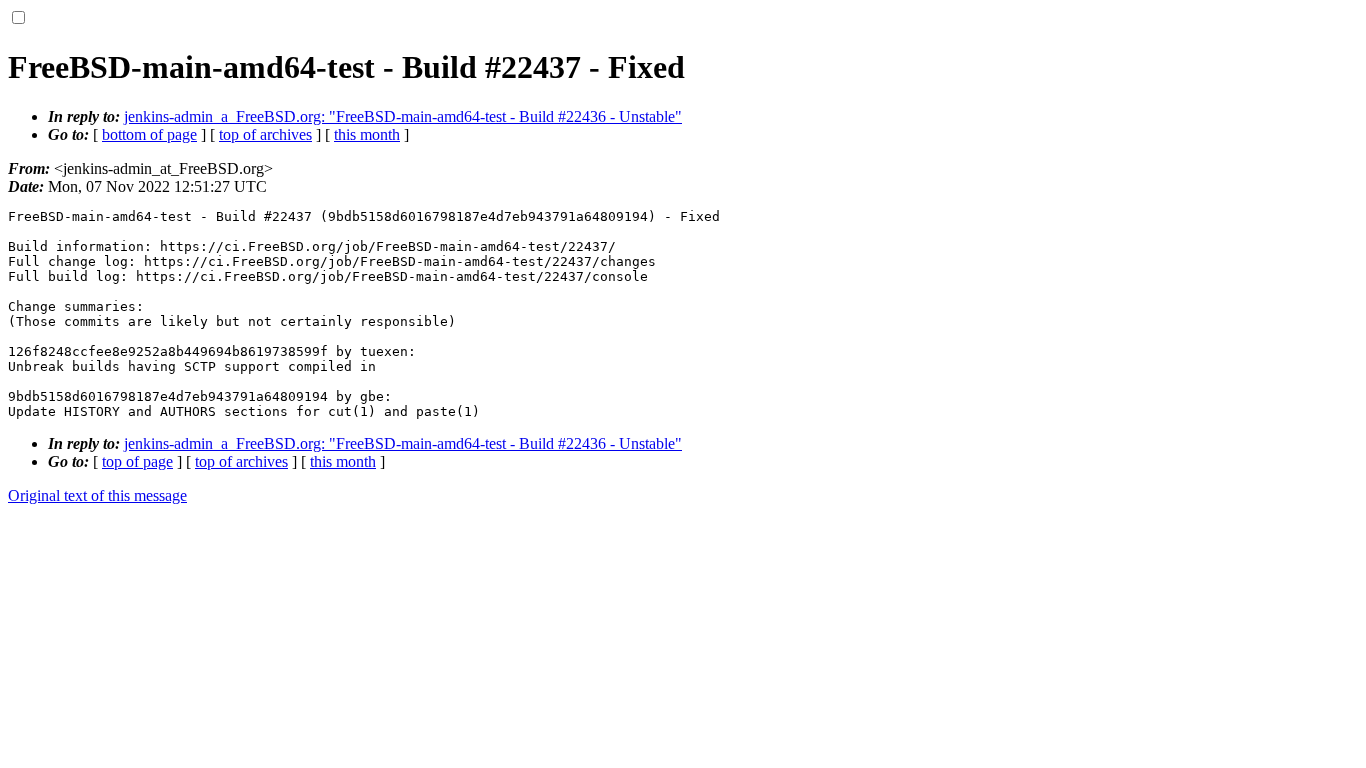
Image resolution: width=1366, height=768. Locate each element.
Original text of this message (97, 495)
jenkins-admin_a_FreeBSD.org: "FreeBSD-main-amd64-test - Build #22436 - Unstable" (403, 116)
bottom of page (149, 134)
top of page (137, 461)
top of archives (265, 134)
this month (367, 134)
